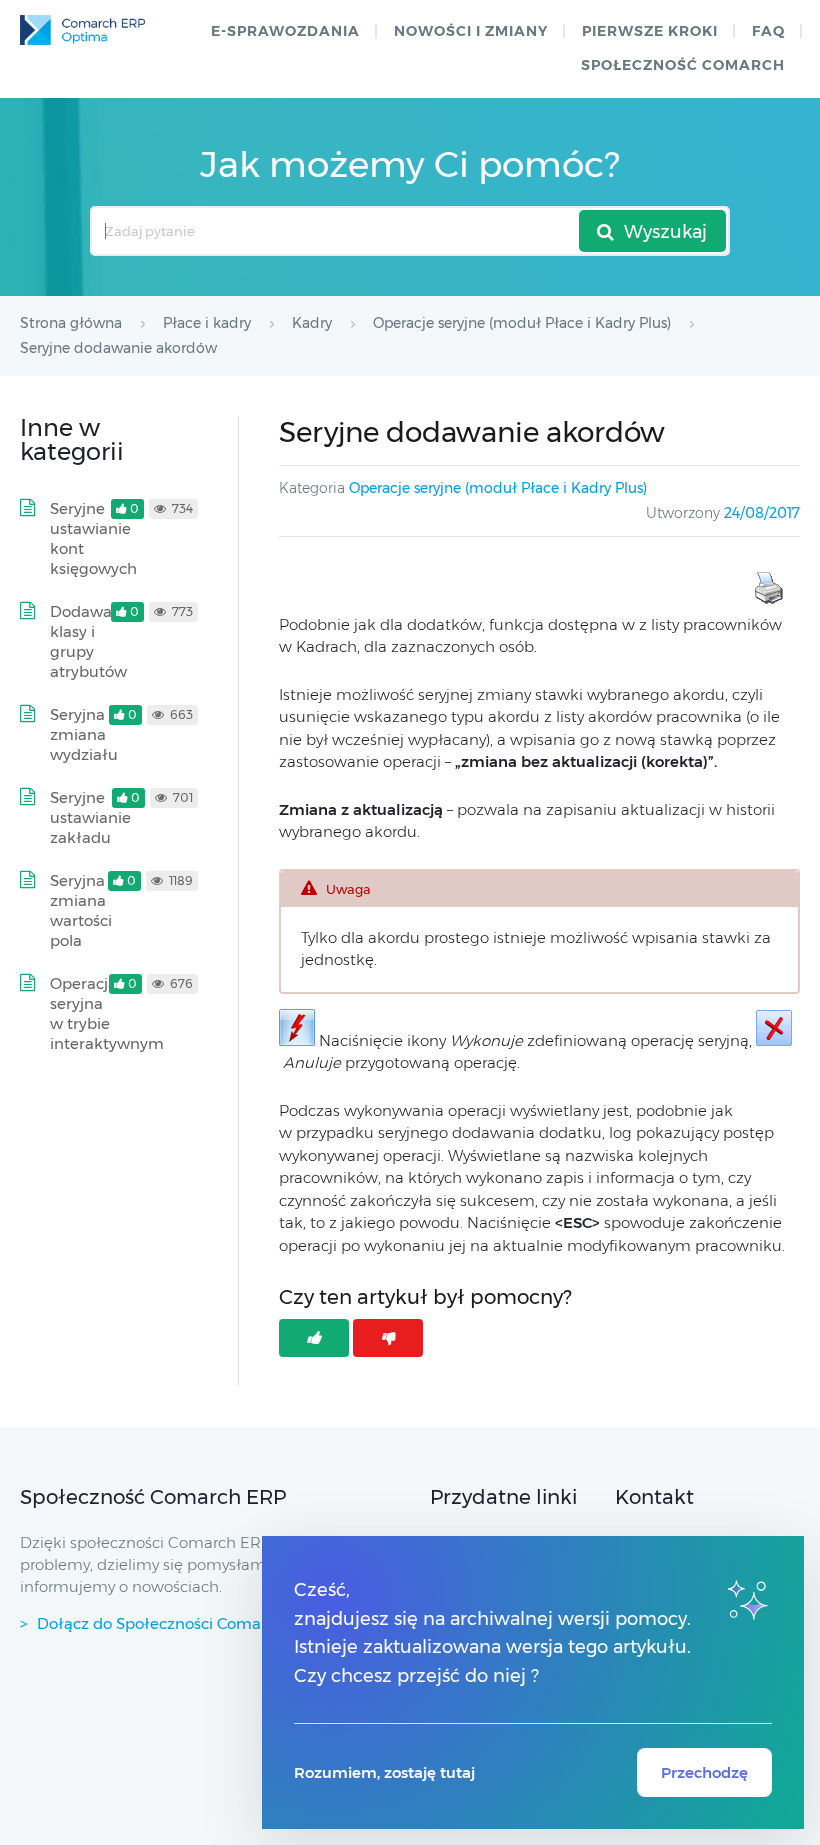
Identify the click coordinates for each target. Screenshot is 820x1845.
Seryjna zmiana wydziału (84, 734)
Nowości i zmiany (471, 31)
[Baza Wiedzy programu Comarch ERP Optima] (82, 30)
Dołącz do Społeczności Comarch (161, 1623)
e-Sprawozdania (285, 31)
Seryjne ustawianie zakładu (90, 817)
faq (768, 31)
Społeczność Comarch (683, 65)
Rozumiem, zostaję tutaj (384, 1772)
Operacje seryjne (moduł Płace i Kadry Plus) (498, 488)
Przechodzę (704, 1772)
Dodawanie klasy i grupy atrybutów (92, 641)
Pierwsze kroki (650, 31)
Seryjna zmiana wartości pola (81, 910)
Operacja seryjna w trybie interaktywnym (107, 1013)
